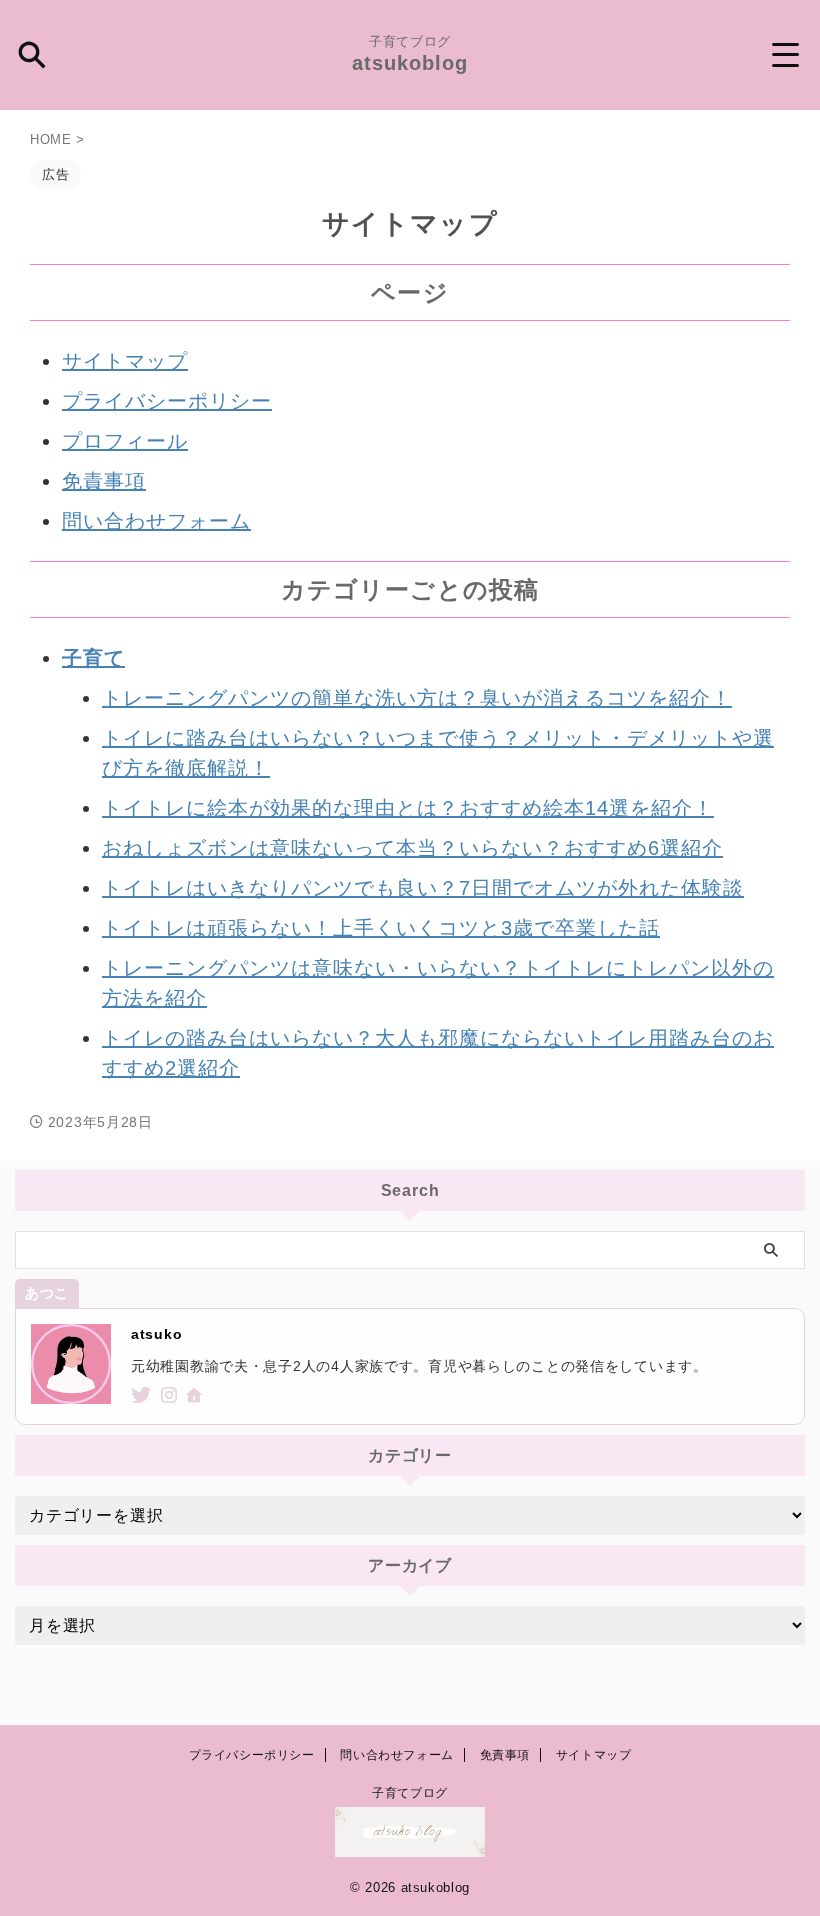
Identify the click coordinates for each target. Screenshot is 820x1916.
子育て (93, 658)
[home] (196, 1397)
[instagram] (171, 1397)
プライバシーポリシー (167, 401)
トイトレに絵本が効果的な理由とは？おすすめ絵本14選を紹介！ (408, 808)
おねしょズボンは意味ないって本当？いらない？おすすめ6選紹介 (412, 848)
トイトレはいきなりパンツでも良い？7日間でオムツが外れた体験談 (423, 888)
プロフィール (125, 441)
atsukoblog (410, 63)
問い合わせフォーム (156, 521)
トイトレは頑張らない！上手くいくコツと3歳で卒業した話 (381, 928)
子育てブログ (410, 1793)
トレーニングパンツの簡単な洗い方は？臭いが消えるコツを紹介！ (417, 698)
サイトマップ (125, 361)
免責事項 (104, 481)
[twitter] (143, 1397)
